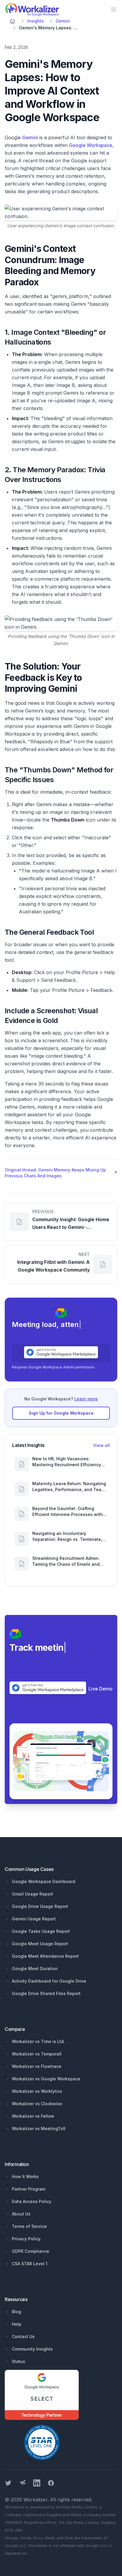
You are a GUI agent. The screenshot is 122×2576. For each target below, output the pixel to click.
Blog (16, 2312)
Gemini (30, 137)
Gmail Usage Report (32, 1894)
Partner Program (29, 2189)
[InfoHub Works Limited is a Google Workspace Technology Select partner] (61, 2395)
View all (102, 1445)
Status (19, 2361)
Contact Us (23, 2336)
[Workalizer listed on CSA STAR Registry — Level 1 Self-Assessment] (42, 2442)
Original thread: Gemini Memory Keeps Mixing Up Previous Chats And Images (61, 1173)
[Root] (12, 21)
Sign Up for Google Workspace (61, 1413)
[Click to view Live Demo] (61, 1761)
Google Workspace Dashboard (44, 1881)
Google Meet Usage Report (40, 1944)
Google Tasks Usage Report (41, 1931)
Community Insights (32, 2349)
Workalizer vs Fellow (33, 2116)
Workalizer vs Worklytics (37, 2091)
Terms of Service (29, 2226)
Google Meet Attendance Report (45, 1956)
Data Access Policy (32, 2201)
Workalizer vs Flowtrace (37, 2066)
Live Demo (101, 1689)
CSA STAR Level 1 (30, 2264)
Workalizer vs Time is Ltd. (38, 2041)
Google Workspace (91, 145)
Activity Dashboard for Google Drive (49, 1981)
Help (17, 2324)
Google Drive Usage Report (40, 1906)
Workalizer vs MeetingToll (39, 2128)
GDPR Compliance (30, 2251)
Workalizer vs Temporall (37, 2054)
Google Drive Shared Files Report (46, 1993)
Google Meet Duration (35, 1969)
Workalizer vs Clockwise (37, 2104)
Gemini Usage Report (34, 1919)
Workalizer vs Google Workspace (46, 2079)
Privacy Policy (26, 2239)
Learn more (86, 1399)
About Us (21, 2214)
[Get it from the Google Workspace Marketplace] (61, 1352)
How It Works (25, 2176)
